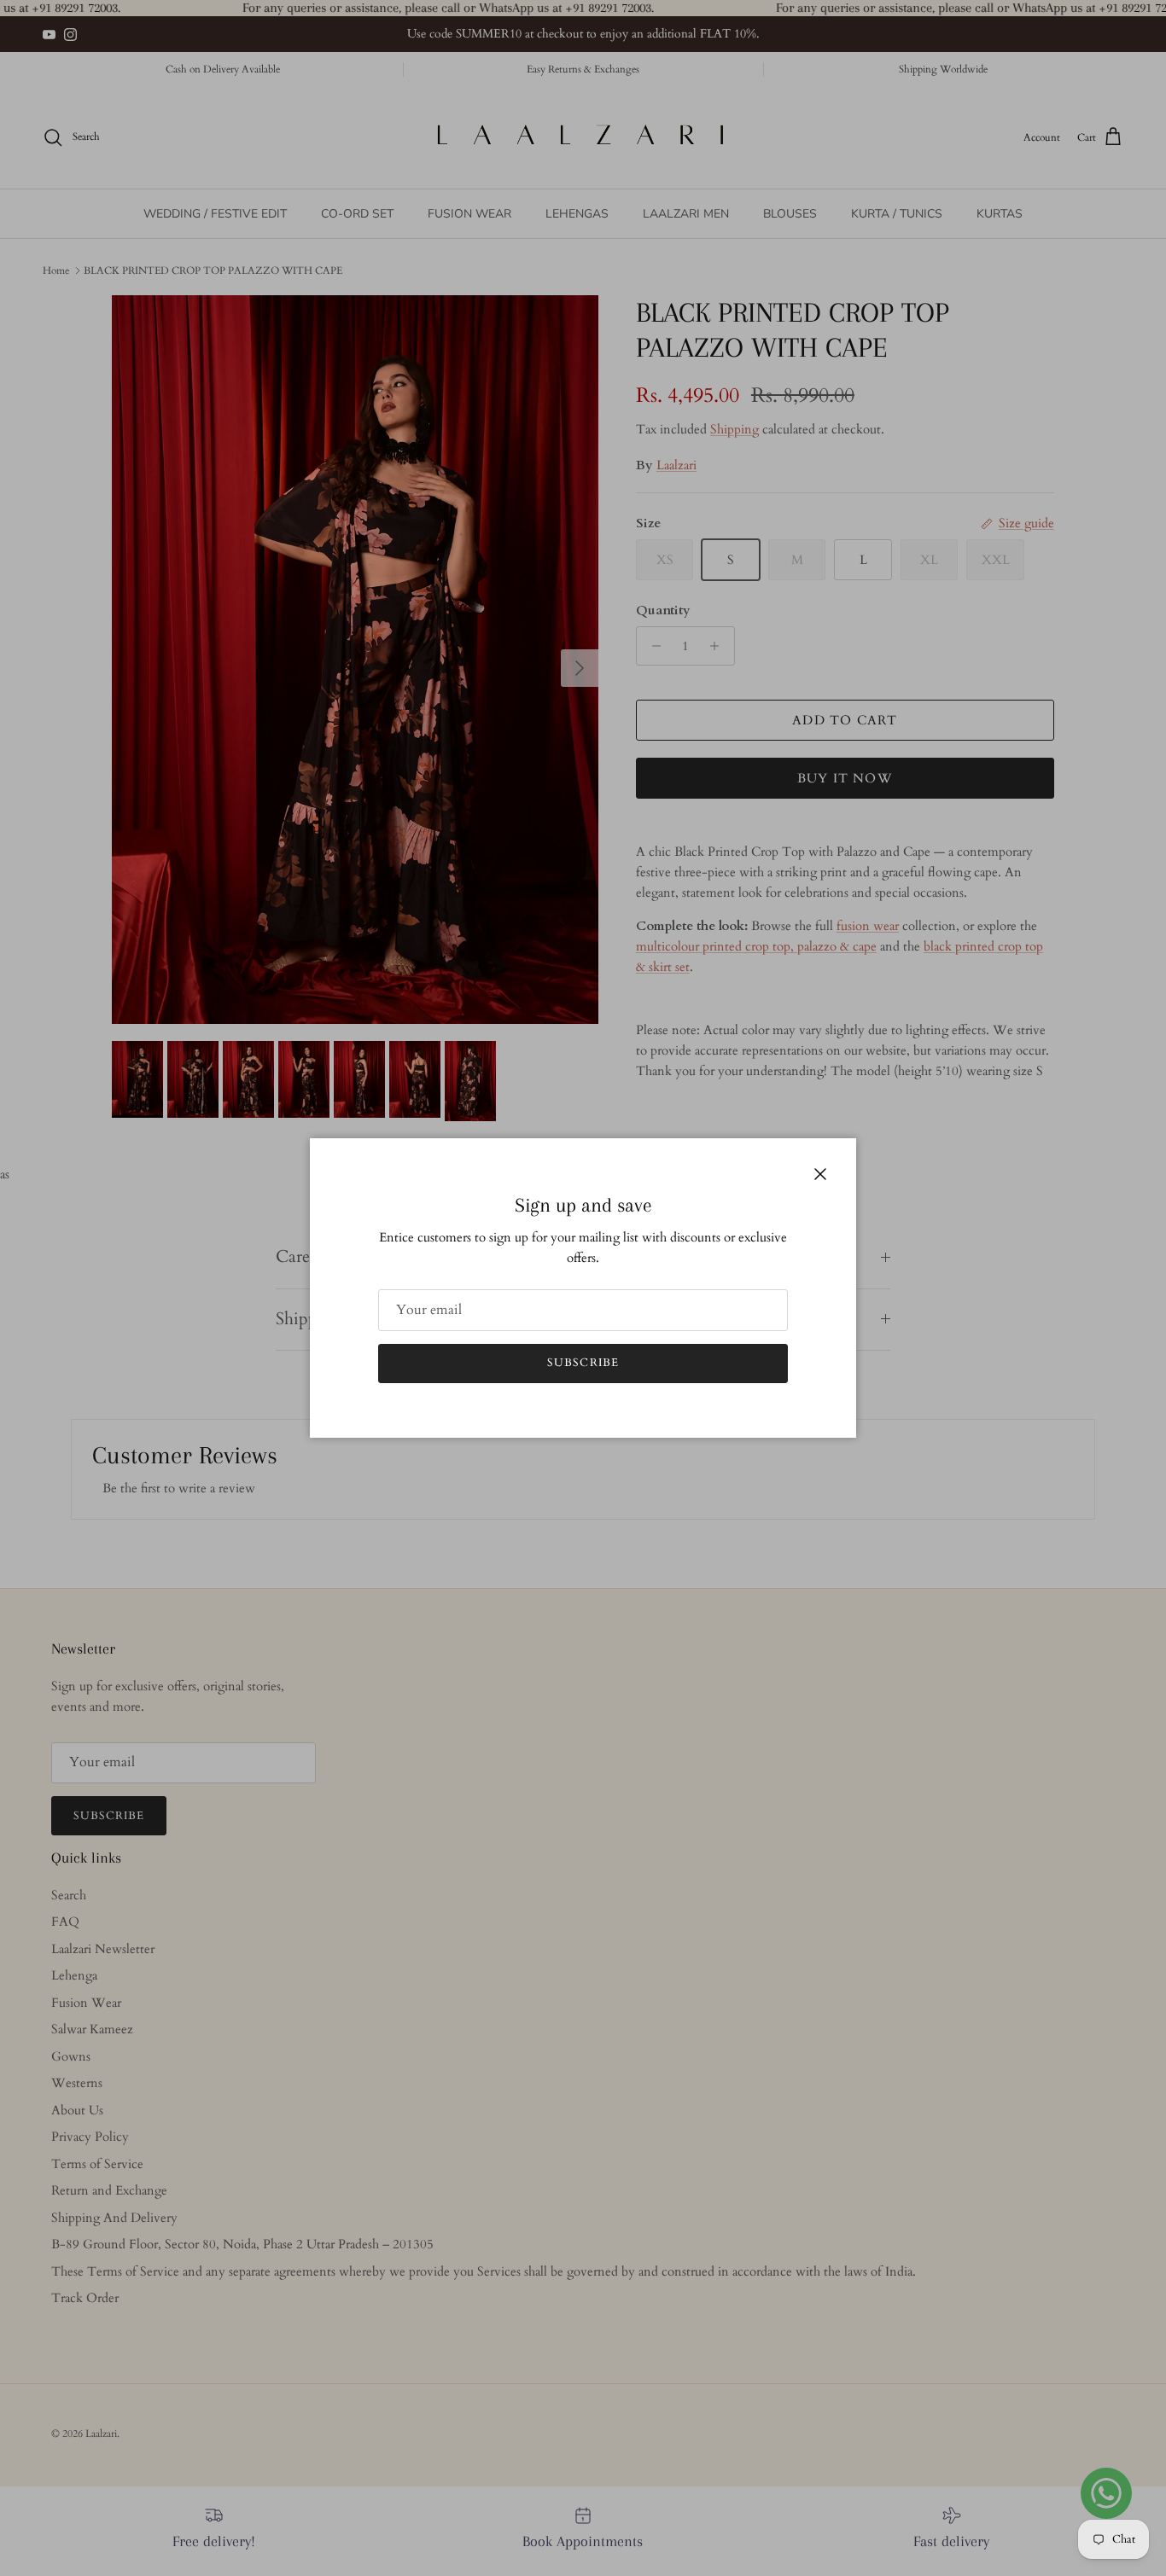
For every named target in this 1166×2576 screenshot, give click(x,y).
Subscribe (583, 1363)
